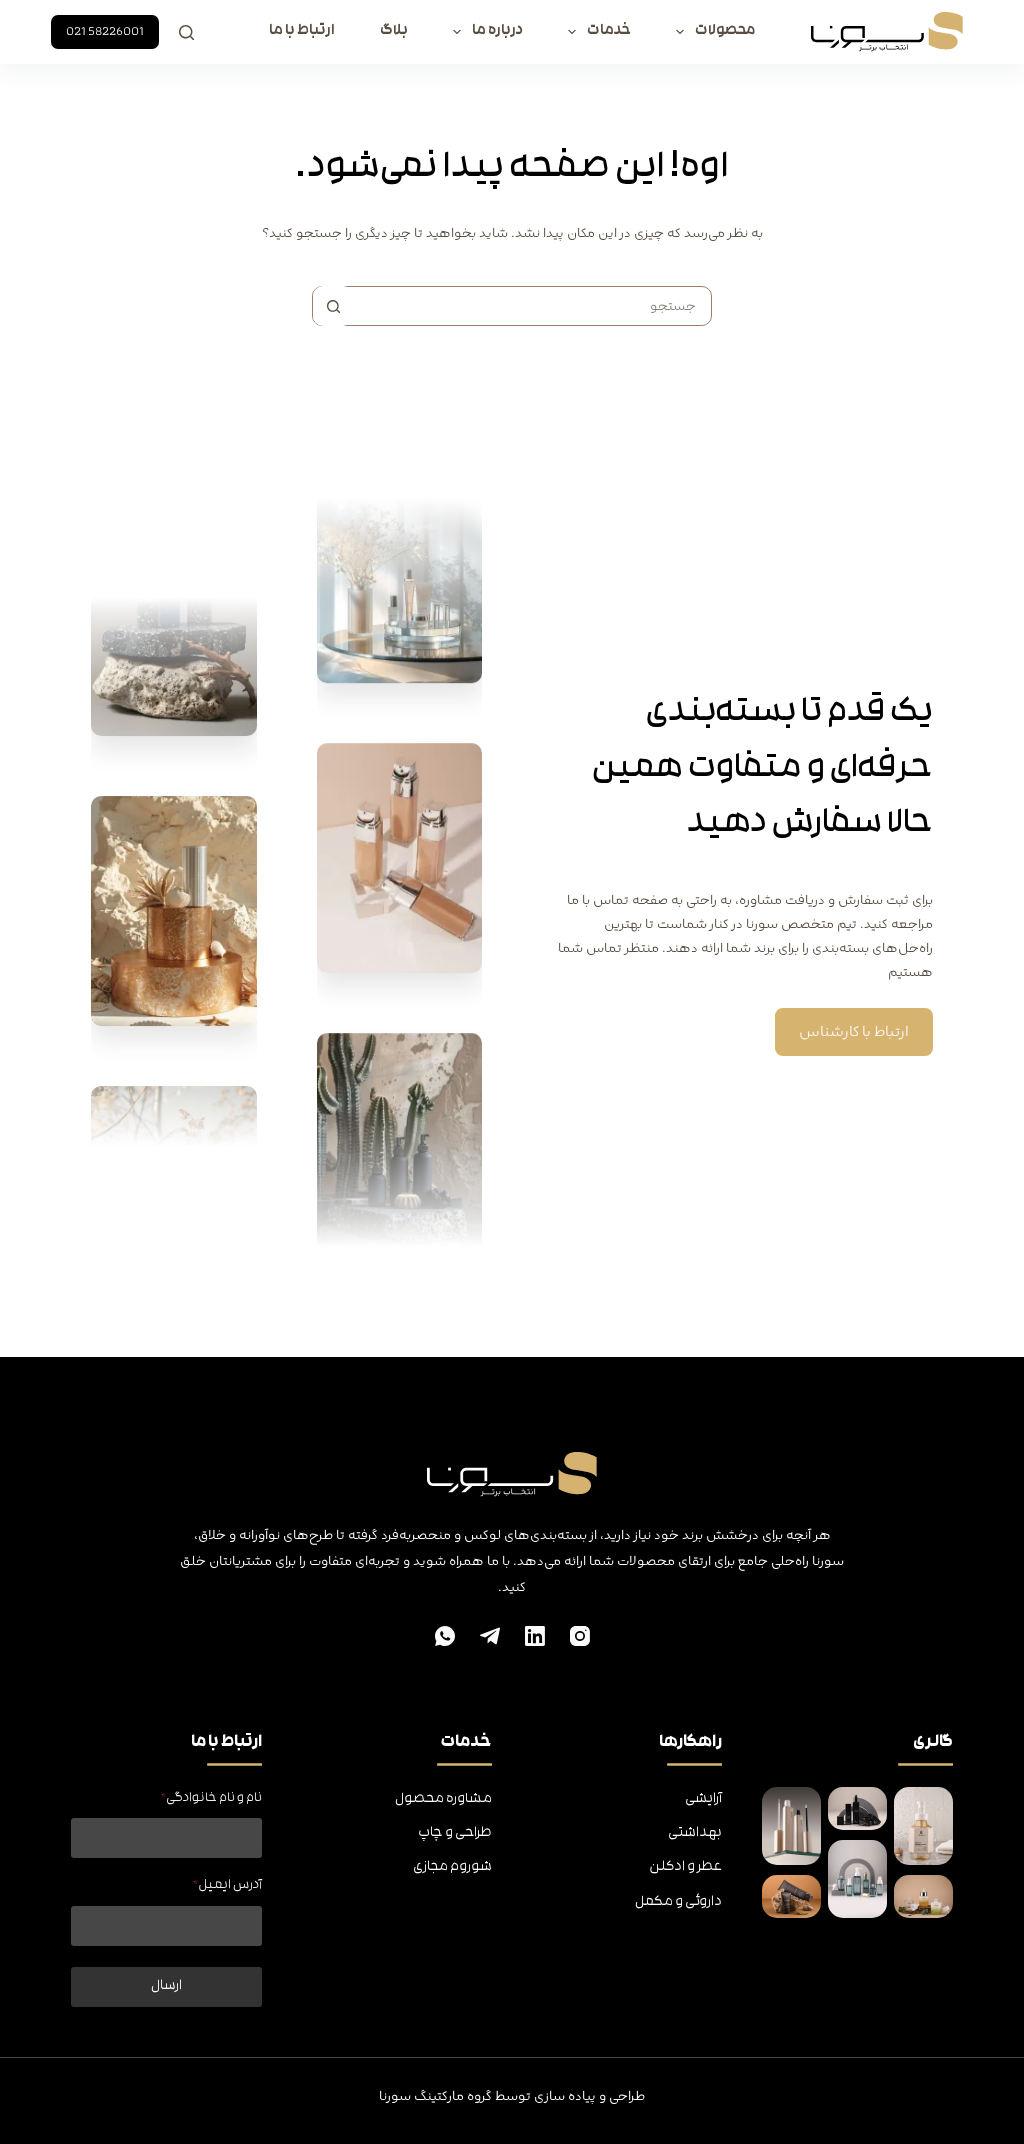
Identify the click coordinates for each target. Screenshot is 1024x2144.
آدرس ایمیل (227, 1885)
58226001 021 (105, 32)
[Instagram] (580, 1636)
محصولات (725, 31)
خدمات (609, 31)
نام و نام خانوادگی (211, 1798)
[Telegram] (490, 1636)
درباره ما (497, 31)
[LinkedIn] (535, 1636)
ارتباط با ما (302, 31)
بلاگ (394, 31)
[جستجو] (186, 32)
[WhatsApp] (445, 1636)
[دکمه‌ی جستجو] (333, 306)
